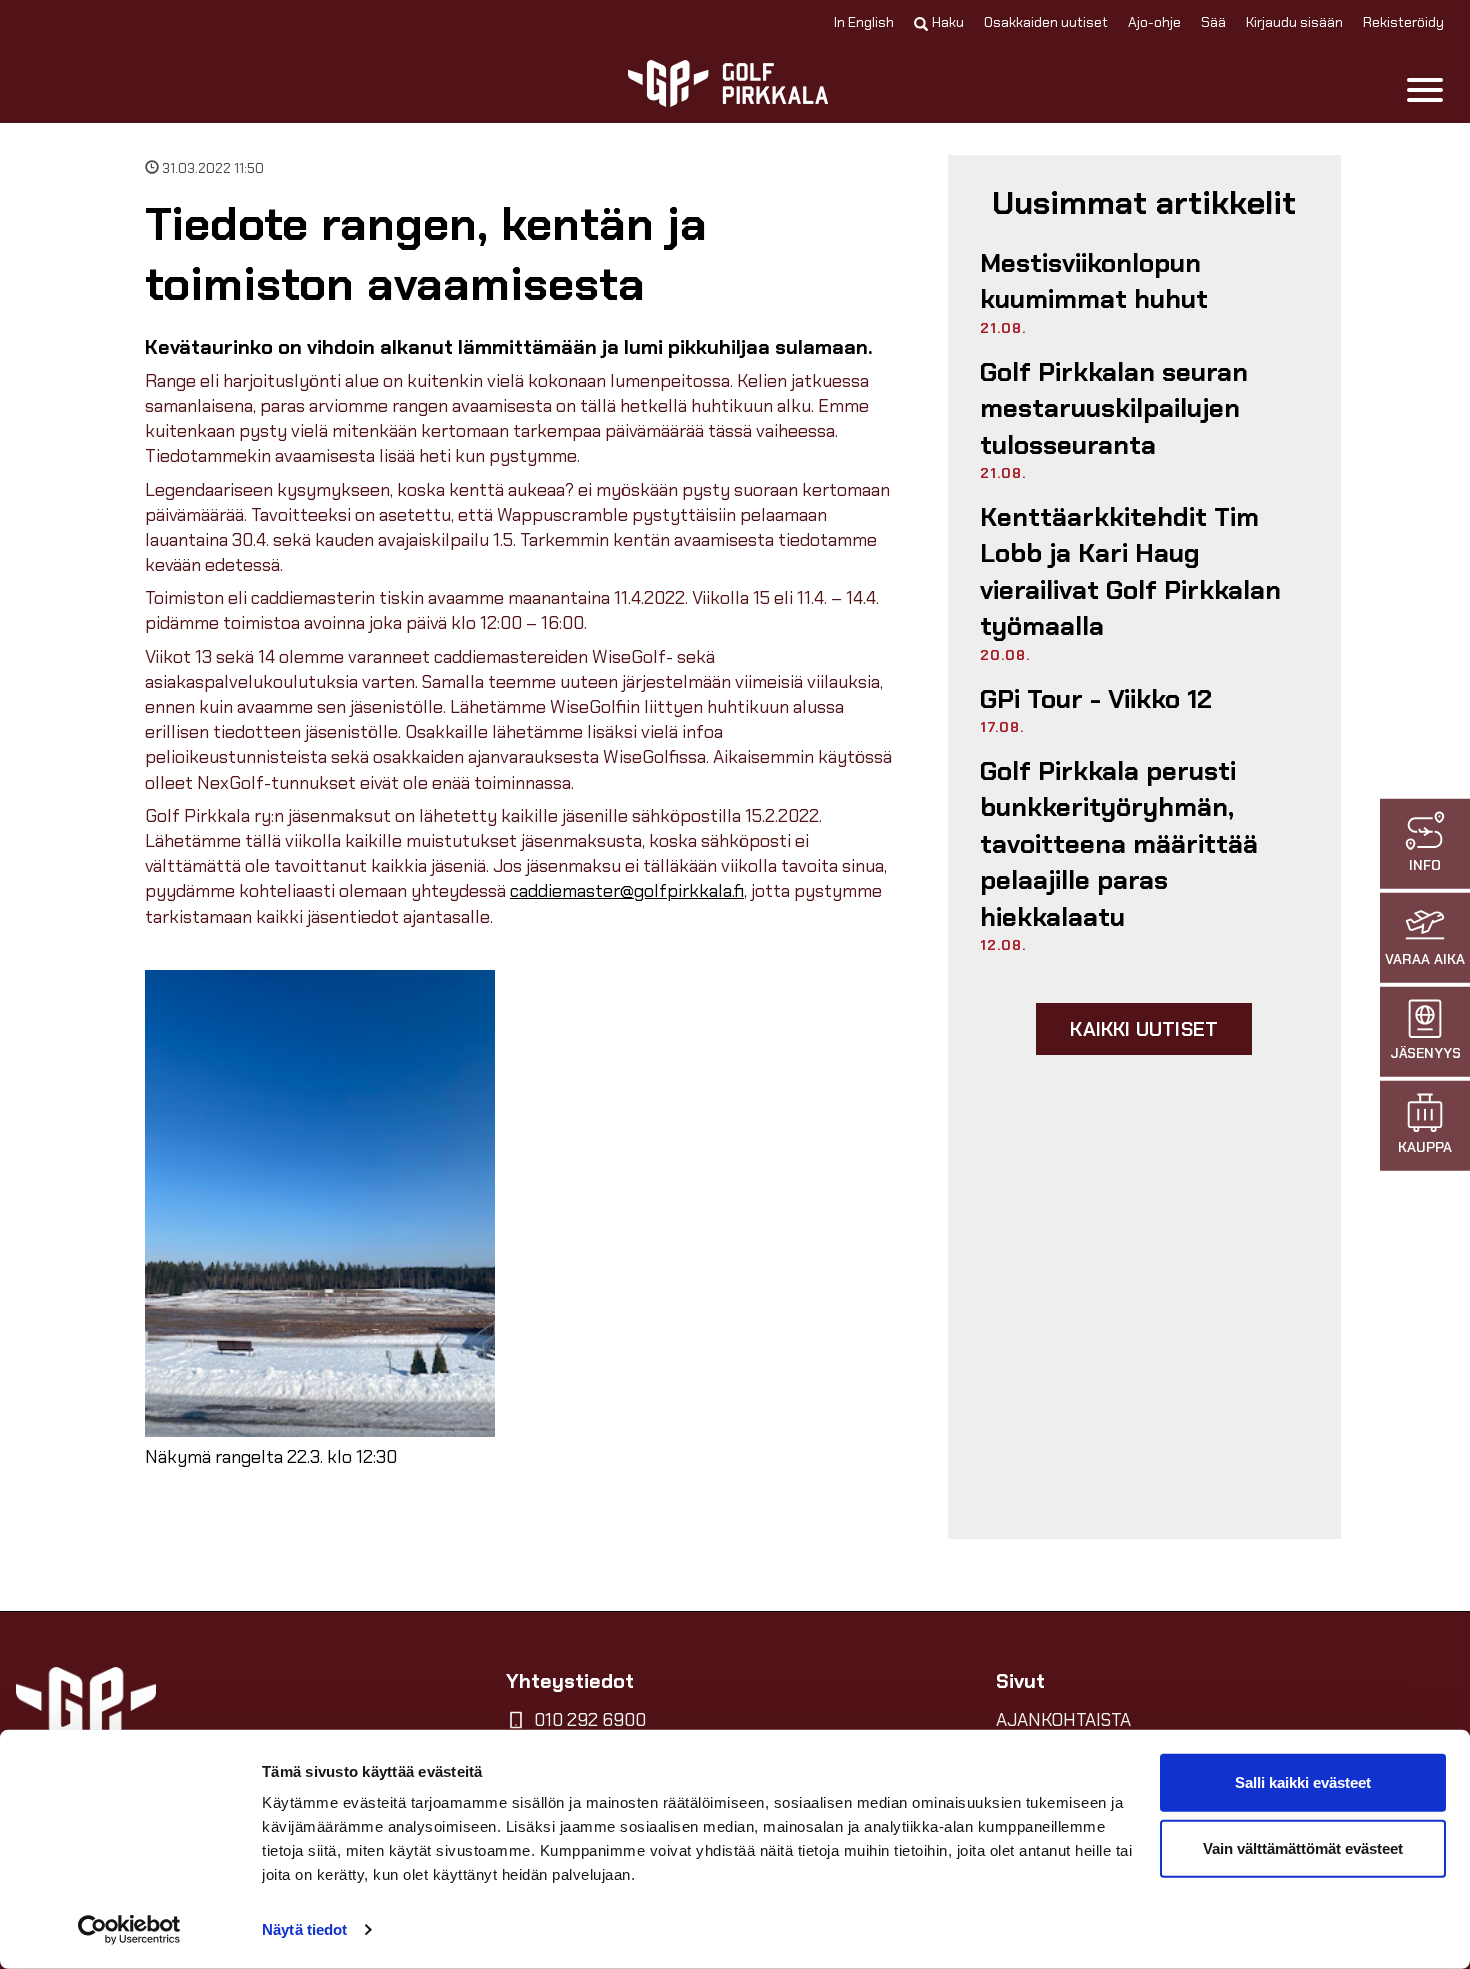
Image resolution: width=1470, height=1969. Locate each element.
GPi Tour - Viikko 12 (1096, 699)
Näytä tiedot (304, 1929)
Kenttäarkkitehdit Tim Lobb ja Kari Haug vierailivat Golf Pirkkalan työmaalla (1130, 571)
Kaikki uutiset (1144, 1029)
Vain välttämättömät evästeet (1303, 1847)
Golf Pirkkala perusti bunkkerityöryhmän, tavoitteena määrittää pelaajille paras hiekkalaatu (1119, 844)
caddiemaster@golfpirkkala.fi (627, 891)
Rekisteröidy (1403, 22)
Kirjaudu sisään (1294, 22)
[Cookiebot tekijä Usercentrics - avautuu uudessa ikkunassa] (129, 1930)
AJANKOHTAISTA (1063, 1720)
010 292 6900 (590, 1720)
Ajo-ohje (1154, 22)
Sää (1213, 22)
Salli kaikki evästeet (1303, 1782)
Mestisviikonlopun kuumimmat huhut (1094, 281)
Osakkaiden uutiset (1046, 22)
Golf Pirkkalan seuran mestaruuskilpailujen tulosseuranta (1114, 408)
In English (864, 22)
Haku (948, 22)
